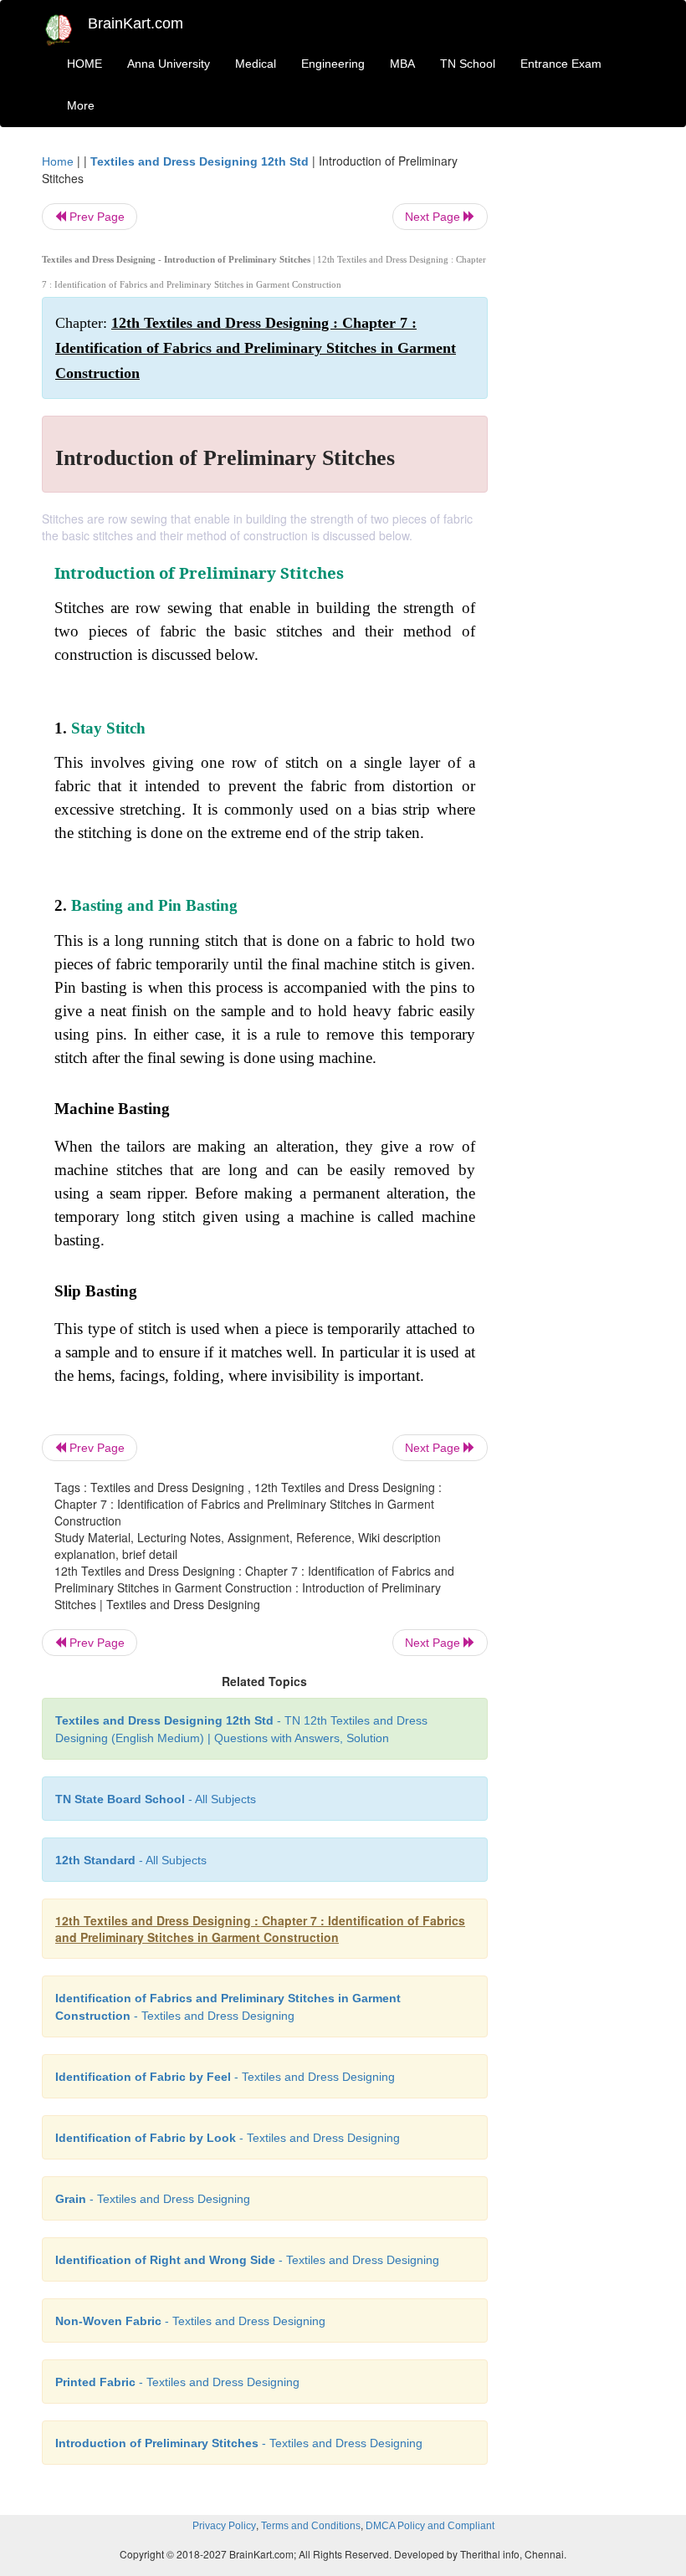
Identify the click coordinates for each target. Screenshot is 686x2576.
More (81, 105)
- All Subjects (156, 1799)
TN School (468, 64)
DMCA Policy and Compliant (430, 2526)
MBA (402, 64)
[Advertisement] (579, 403)
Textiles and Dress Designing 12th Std (200, 161)
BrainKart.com (136, 23)
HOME (84, 64)
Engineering (333, 64)
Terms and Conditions (311, 2526)
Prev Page (95, 217)
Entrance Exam (561, 64)
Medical (256, 64)
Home (58, 161)
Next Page (434, 217)
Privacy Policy (224, 2526)
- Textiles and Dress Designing (225, 2077)
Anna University (169, 64)
